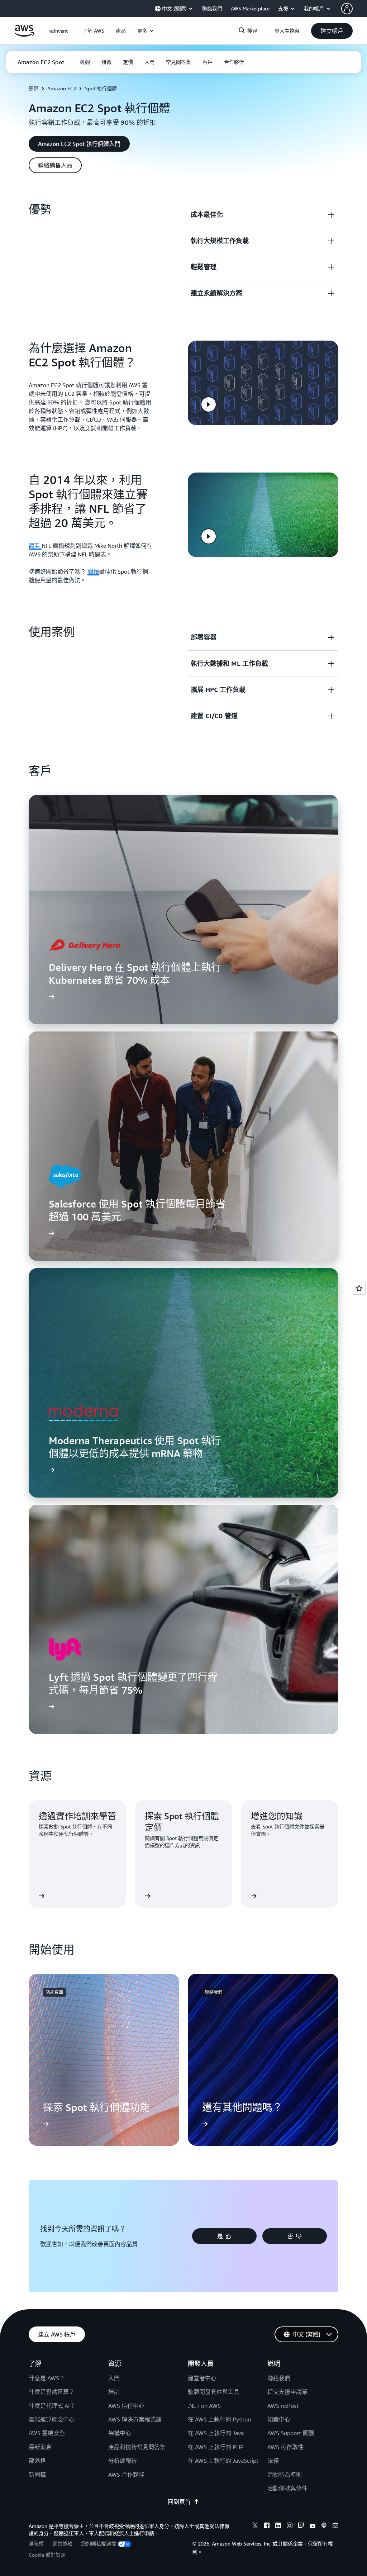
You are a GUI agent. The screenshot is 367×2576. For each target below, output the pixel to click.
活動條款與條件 (287, 2488)
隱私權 (36, 2544)
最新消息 (40, 2447)
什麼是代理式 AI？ (52, 2406)
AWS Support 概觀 (291, 2433)
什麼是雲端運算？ (52, 2392)
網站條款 (62, 2544)
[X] (255, 2527)
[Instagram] (290, 2527)
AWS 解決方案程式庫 (135, 2419)
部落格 (37, 2461)
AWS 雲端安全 (47, 2433)
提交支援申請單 (287, 2392)
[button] (93, 31)
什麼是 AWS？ (47, 2378)
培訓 (114, 2392)
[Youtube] (313, 2527)
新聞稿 (37, 2475)
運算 (34, 88)
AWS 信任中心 (126, 2406)
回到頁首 (179, 2502)
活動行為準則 (285, 2475)
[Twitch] (301, 2527)
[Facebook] (267, 2527)
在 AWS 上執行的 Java (216, 2433)
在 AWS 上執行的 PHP (216, 2447)
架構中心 (120, 2433)
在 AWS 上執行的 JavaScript (223, 2461)
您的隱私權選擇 (99, 2544)
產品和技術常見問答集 (137, 2447)
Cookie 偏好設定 (47, 2555)
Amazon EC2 (62, 88)
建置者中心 (202, 2378)
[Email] (335, 2527)
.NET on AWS (204, 2406)
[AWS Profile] (347, 9)
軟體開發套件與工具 (214, 2392)
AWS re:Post (283, 2406)
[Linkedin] (278, 2527)
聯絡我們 (279, 2378)
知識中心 (279, 2419)
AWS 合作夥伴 (126, 2475)
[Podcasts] (324, 2527)
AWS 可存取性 (285, 2447)
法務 (273, 2461)
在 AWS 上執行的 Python (219, 2419)
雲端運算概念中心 (52, 2419)
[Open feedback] (359, 1288)
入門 (114, 2378)
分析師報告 (123, 2461)
